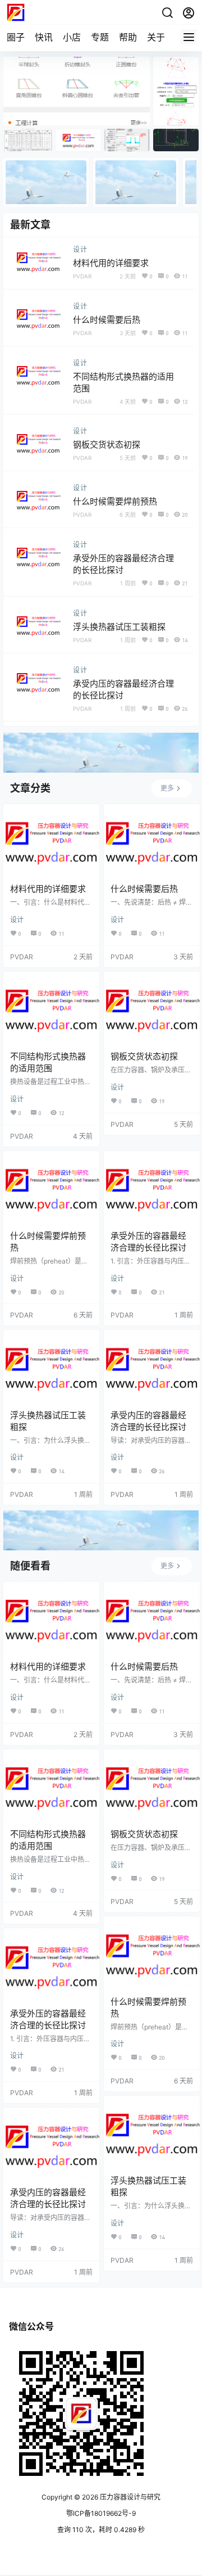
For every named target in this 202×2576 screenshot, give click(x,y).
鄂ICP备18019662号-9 (101, 2513)
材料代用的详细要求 (111, 263)
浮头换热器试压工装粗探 (119, 627)
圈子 (16, 37)
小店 (72, 37)
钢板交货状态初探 (107, 445)
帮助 (128, 37)
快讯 (44, 37)
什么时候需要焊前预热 (115, 501)
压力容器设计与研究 (129, 2497)
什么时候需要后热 (107, 320)
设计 (80, 249)
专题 (100, 37)
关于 (156, 37)
